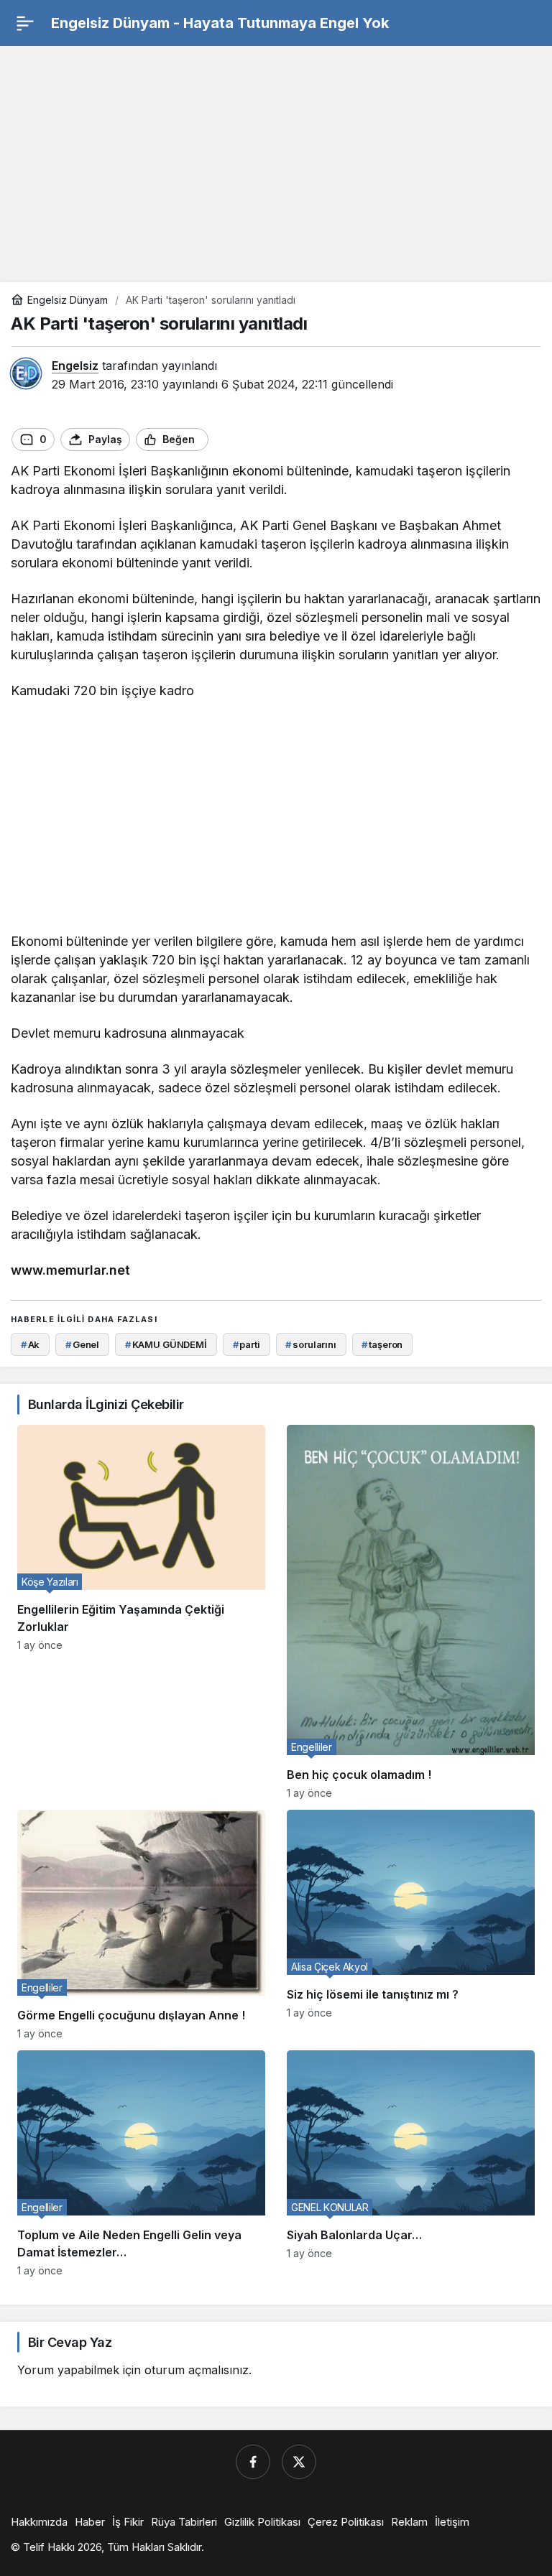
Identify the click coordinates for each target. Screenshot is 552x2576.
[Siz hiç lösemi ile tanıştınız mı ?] (411, 1925)
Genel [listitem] (82, 1344)
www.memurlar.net (70, 1270)
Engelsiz (75, 366)
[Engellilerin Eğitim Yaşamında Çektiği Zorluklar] (141, 1612)
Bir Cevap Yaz (70, 2342)
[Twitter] (299, 2462)
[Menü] (25, 23)
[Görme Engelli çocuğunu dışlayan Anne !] (141, 1925)
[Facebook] (253, 2462)
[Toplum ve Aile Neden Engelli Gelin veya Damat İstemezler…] (141, 2163)
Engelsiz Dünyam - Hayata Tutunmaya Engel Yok (220, 23)
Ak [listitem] (31, 1344)
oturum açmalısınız (197, 2370)
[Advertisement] (276, 157)
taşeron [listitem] (382, 1344)
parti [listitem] (247, 1344)
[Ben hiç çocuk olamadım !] (411, 1612)
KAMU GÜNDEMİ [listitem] (166, 1344)
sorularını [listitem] (311, 1344)
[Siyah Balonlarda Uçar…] (411, 2163)
